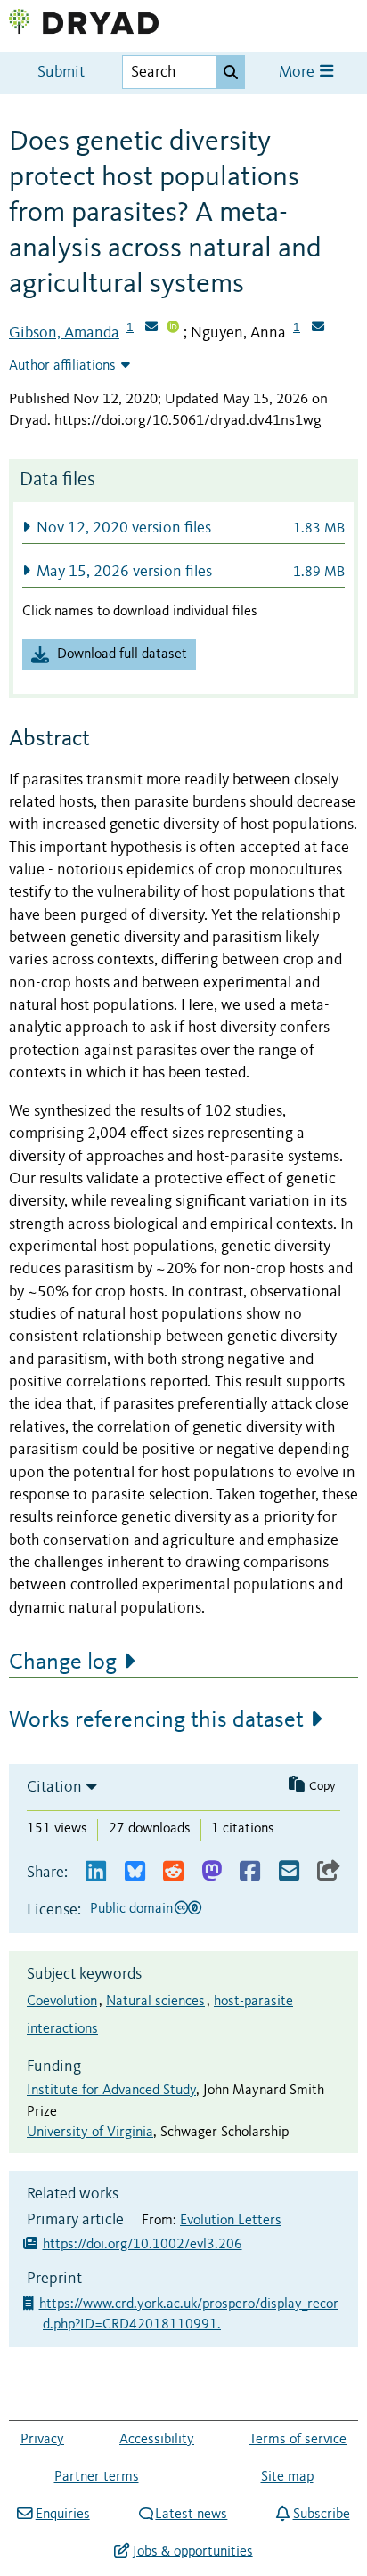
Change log (63, 1662)
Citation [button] (54, 1787)
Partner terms (97, 2477)
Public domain (131, 1909)
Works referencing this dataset (156, 1720)
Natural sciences (155, 2002)
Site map (287, 2477)
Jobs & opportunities (192, 2552)
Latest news (191, 2515)
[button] (183, 528)
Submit (61, 73)
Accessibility (157, 2440)
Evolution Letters (231, 2221)
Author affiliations (62, 366)
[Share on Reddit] (173, 1872)
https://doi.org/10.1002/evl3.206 (143, 2245)
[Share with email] (289, 1872)
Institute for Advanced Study (111, 2091)
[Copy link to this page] (329, 1872)
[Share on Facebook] (250, 1872)
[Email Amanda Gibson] (151, 329)
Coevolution (62, 2002)
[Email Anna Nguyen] (318, 329)
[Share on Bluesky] (135, 1872)
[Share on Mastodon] (212, 1872)
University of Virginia (90, 2133)
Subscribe (321, 2515)
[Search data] (231, 72)
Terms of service (298, 2440)
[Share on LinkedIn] (96, 1872)
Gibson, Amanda (64, 333)
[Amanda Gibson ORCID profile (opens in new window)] (173, 329)
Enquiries (62, 2515)
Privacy (42, 2440)
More (298, 73)
